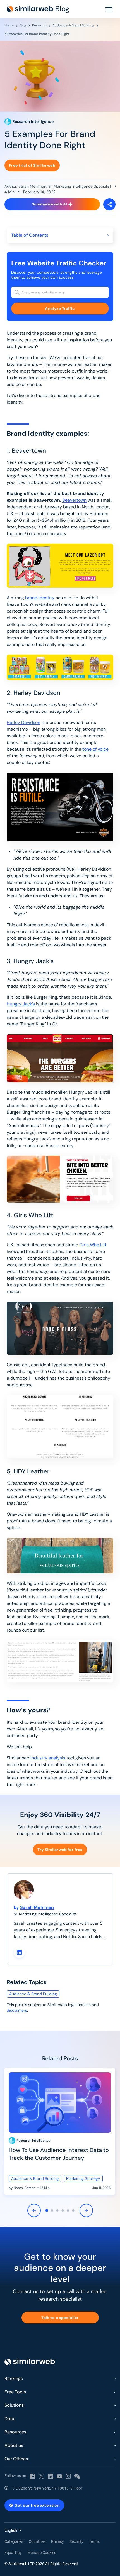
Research (39, 25)
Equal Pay (13, 2553)
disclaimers (17, 2010)
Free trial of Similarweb (32, 165)
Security (76, 2541)
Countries (37, 2541)
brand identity (40, 598)
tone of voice (95, 749)
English (11, 2530)
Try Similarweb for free (60, 1850)
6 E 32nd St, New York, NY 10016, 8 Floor (47, 2488)
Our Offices (16, 2459)
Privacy (57, 2541)
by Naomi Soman (22, 2188)
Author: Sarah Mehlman (25, 186)
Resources (15, 2432)
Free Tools (15, 2392)
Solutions (14, 2405)
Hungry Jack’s (21, 1004)
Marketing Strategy (83, 2178)
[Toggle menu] (109, 9)
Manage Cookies (42, 2553)
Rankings (14, 2378)
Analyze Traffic (60, 308)
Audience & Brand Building (73, 25)
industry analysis (48, 1758)
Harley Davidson (23, 722)
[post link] (60, 2131)
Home (9, 25)
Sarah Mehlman (37, 1907)
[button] (47, 2210)
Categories (14, 2541)
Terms (94, 2541)
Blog (23, 25)
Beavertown (74, 500)
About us (14, 2445)
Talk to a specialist (60, 2318)
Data (9, 2419)
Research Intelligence (33, 2141)
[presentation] (34, 2211)
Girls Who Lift (93, 1245)
